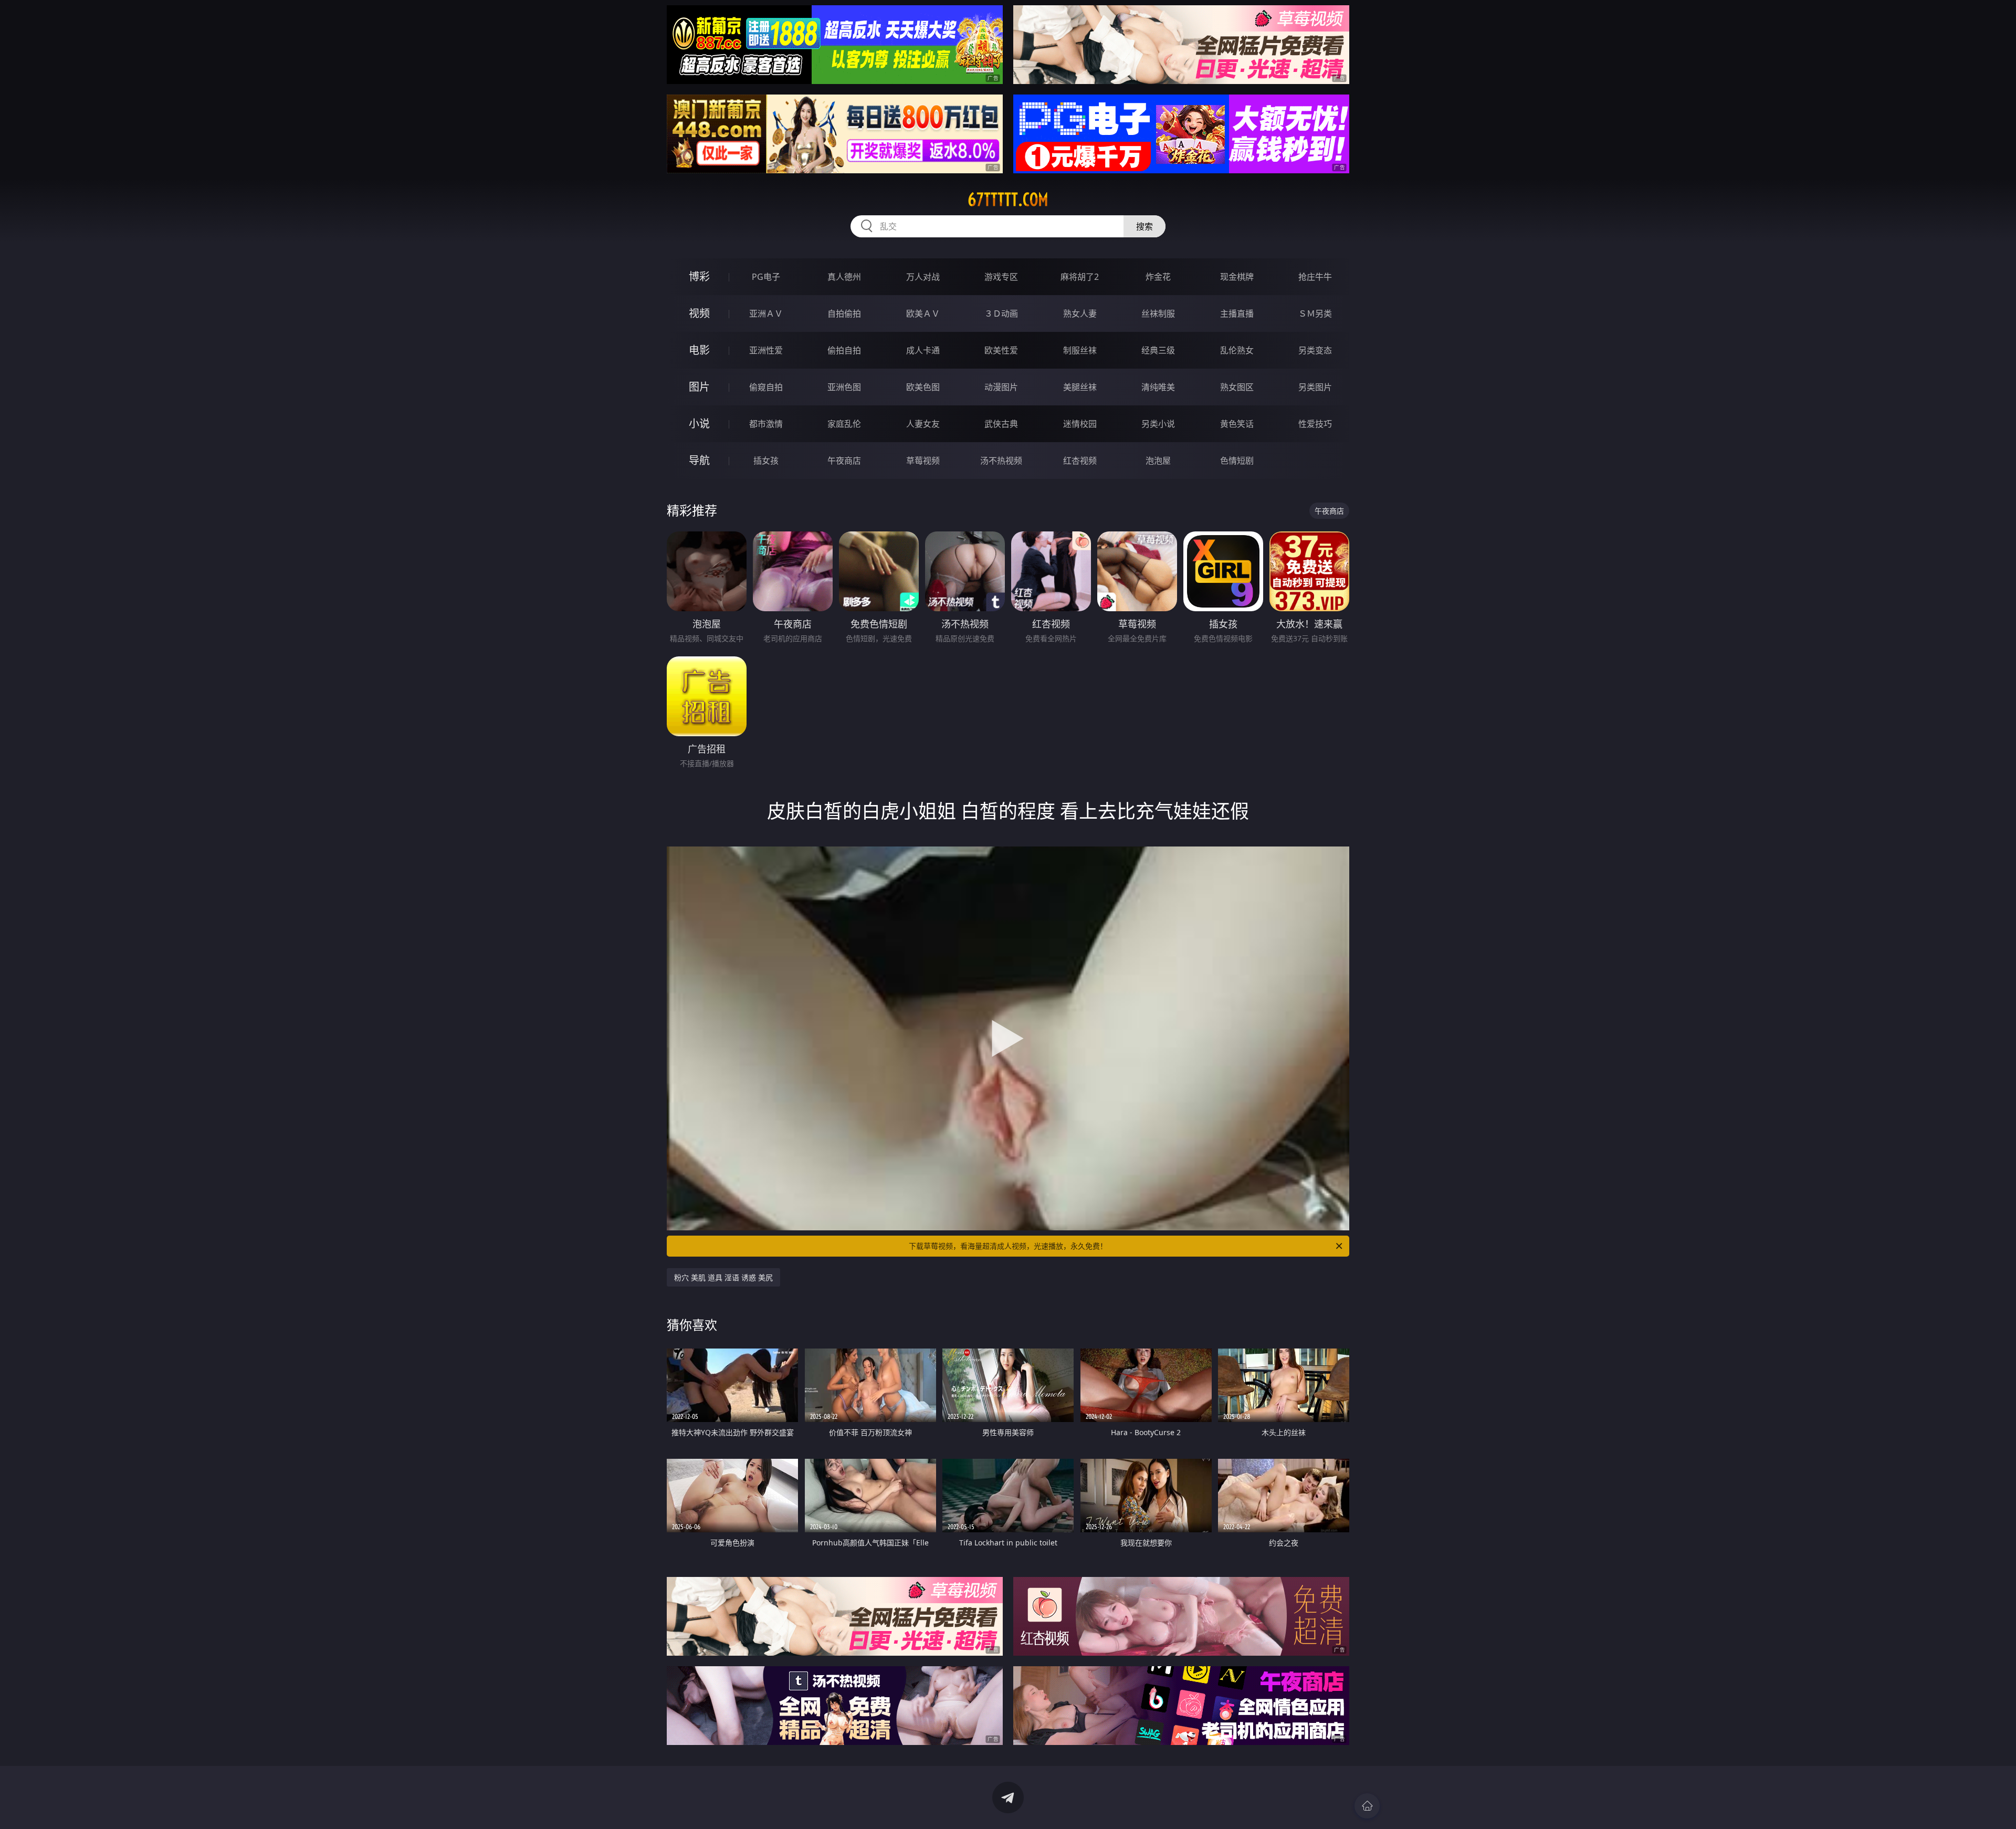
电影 (699, 350)
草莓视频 (923, 461)
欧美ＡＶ (923, 313)
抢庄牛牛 (1315, 277)
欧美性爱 (1001, 350)
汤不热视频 (1001, 461)
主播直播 (1237, 313)
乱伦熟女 (1237, 350)
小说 (699, 424)
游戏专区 (1001, 277)
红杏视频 (1080, 461)
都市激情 (766, 424)
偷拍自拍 (844, 350)
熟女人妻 (1080, 313)
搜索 (1144, 226)
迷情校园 (1080, 424)
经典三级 (1158, 350)
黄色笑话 (1237, 424)
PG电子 (766, 277)
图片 (699, 387)
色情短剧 (1237, 461)
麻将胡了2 (1080, 277)
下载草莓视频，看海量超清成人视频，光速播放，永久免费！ (1008, 1246)
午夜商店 (844, 461)
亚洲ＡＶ (766, 313)
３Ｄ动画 (1001, 313)
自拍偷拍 (844, 313)
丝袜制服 (1158, 313)
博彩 (699, 276)
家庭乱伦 (844, 424)
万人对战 (923, 277)
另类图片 (1315, 387)
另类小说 (1158, 424)
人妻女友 (923, 424)
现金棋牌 (1237, 277)
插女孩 (766, 461)
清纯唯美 (1158, 387)
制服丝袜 (1080, 350)
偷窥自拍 (766, 387)
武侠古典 (1001, 424)
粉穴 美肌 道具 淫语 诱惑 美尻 (723, 1277)
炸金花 (1158, 277)
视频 (699, 313)
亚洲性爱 (766, 350)
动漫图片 (1001, 387)
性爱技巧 (1315, 424)
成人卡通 (923, 350)
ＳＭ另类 (1315, 313)
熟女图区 (1237, 387)
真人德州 (844, 277)
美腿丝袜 (1080, 387)
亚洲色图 (844, 387)
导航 (699, 460)
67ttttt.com (1008, 200)
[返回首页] (1367, 1806)
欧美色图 (923, 387)
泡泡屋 (1158, 461)
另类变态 (1315, 350)
